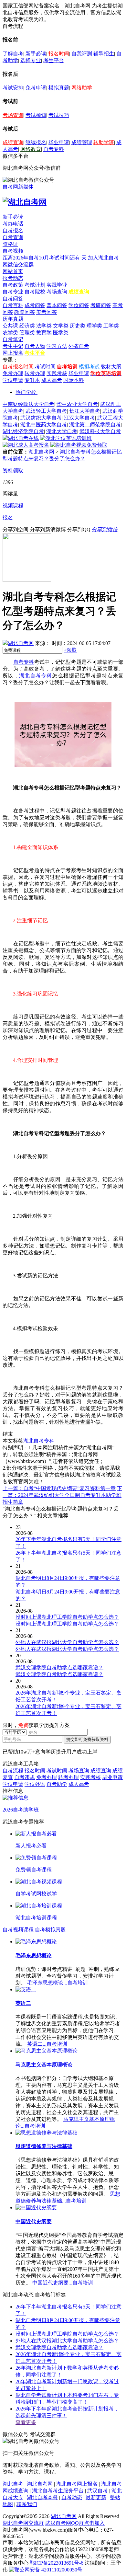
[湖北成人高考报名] (26, 445)
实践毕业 (57, 285)
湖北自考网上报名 (77, 2484)
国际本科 (74, 380)
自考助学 (57, 1784)
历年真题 (13, 319)
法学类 (44, 326)
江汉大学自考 (79, 418)
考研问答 (101, 305)
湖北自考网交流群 (23, 2523)
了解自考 (13, 54)
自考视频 (13, 251)
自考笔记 (13, 339)
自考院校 (35, 292)
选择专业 (31, 60)
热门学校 (26, 392)
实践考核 (57, 373)
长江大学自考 (85, 411)
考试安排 (13, 88)
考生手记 (13, 346)
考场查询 (13, 115)
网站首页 (13, 271)
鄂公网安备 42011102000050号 (48, 2570)
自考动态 (72, 2497)
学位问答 (79, 305)
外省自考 (79, 346)
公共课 (10, 326)
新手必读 (36, 54)
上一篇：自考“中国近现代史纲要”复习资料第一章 (59, 1488)
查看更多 (26, 2422)
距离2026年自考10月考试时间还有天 (45, 258)
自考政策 (13, 285)
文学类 (61, 326)
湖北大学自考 (62, 431)
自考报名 (13, 230)
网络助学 (82, 88)
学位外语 (35, 1784)
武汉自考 (98, 2491)
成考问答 (35, 305)
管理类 (27, 333)
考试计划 (35, 285)
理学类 (94, 326)
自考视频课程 (18, 1930)
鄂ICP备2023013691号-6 (57, 2563)
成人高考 (52, 380)
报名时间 (59, 54)
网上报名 (13, 353)
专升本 (32, 380)
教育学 (44, 333)
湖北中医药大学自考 (44, 425)
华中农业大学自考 (77, 404)
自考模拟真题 (50, 1930)
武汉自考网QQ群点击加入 (75, 2523)
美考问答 (47, 312)
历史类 (78, 326)
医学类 (61, 333)
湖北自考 (13, 2484)
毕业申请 (59, 142)
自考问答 (13, 299)
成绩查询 (13, 142)
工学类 (111, 326)
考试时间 (45, 367)
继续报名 (36, 142)
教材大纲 (111, 367)
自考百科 (13, 305)
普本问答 (57, 305)
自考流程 (13, 1771)
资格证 (10, 244)
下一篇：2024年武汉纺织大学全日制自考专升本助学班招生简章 (62, 1495)
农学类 (10, 333)
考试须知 (36, 115)
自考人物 (35, 346)
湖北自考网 (41, 452)
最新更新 (96, 2497)
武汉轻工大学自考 (46, 411)
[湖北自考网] (25, 202)
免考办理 (13, 373)
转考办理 (35, 373)
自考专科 (54, 149)
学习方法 (57, 346)
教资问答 (25, 312)
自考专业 (13, 292)
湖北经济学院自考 (23, 431)
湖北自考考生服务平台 (58, 2491)
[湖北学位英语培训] (66, 438)
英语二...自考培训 (47, 2044)
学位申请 (13, 380)
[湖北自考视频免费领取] (79, 445)
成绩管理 (82, 142)
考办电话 (13, 224)
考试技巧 (59, 115)
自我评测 (82, 54)
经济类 (27, 326)
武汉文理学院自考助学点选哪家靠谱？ (59, 2347)
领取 (70, 650)
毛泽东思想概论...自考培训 (58, 1983)
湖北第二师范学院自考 (95, 425)
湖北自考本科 (42, 2497)
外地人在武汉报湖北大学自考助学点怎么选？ (67, 2341)
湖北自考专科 (36, 676)
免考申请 (36, 88)
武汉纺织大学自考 (41, 418)
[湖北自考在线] (21, 438)
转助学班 (104, 142)
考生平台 (54, 60)
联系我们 (27, 2504)
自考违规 (25, 1777)
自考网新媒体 (18, 187)
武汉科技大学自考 (100, 431)
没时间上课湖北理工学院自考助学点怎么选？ (67, 2334)
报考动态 (13, 278)
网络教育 (31, 149)
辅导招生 (104, 54)
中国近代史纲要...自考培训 (63, 2283)
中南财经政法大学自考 (28, 404)
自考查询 (13, 237)
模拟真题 (59, 88)
